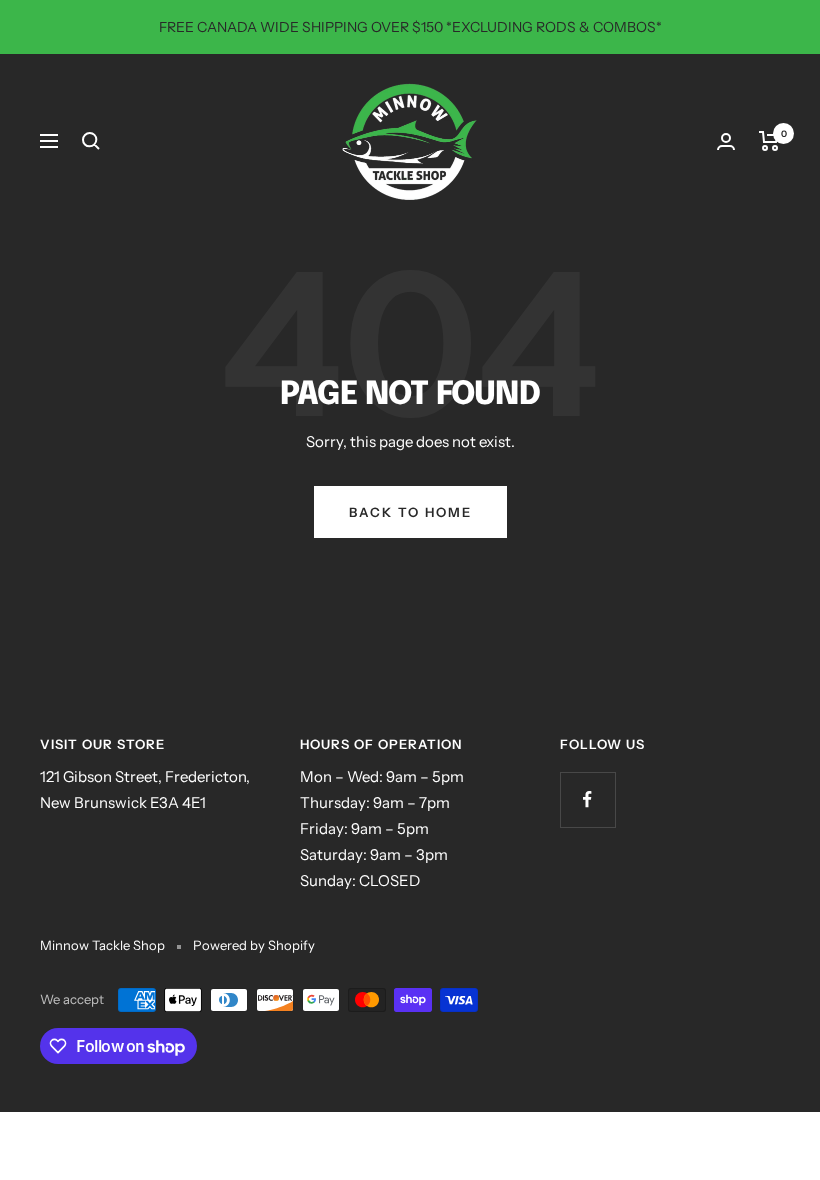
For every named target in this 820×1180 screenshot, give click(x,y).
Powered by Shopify (254, 945)
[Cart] (769, 141)
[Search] (91, 141)
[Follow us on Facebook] (587, 799)
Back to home (410, 512)
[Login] (726, 141)
